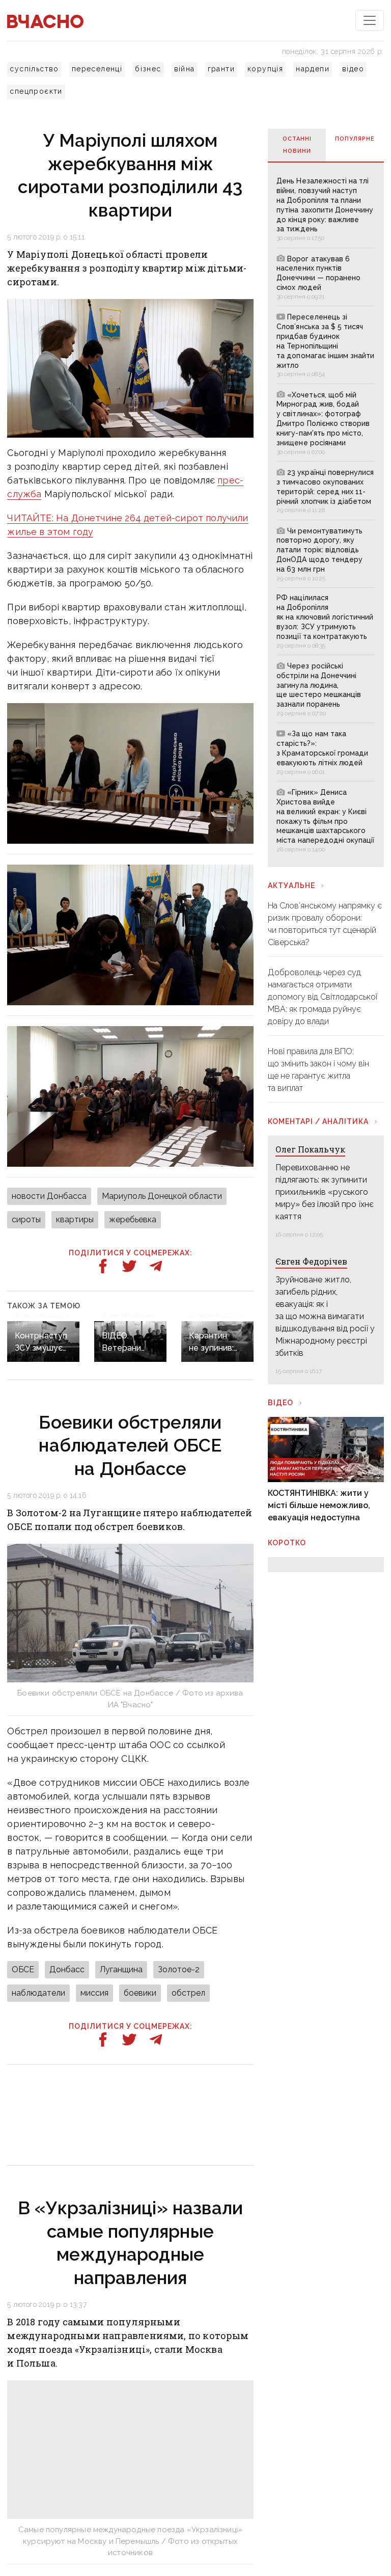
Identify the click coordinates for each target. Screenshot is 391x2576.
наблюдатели (38, 1993)
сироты (26, 1219)
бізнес (148, 69)
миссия (94, 1993)
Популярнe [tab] (355, 139)
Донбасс (67, 1969)
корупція (265, 69)
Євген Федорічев (311, 1261)
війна (185, 69)
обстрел (188, 1993)
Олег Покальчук (310, 1149)
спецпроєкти (36, 91)
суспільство (34, 69)
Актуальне (291, 886)
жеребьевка (133, 1219)
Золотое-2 (179, 1969)
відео (353, 69)
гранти (221, 69)
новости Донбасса (49, 1196)
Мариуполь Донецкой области (162, 1196)
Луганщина (121, 1969)
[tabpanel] (326, 514)
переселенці (97, 69)
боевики (140, 1993)
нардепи (313, 69)
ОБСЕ (23, 1969)
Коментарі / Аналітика (318, 1121)
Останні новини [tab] (297, 145)
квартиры (75, 1219)
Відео (281, 1403)
